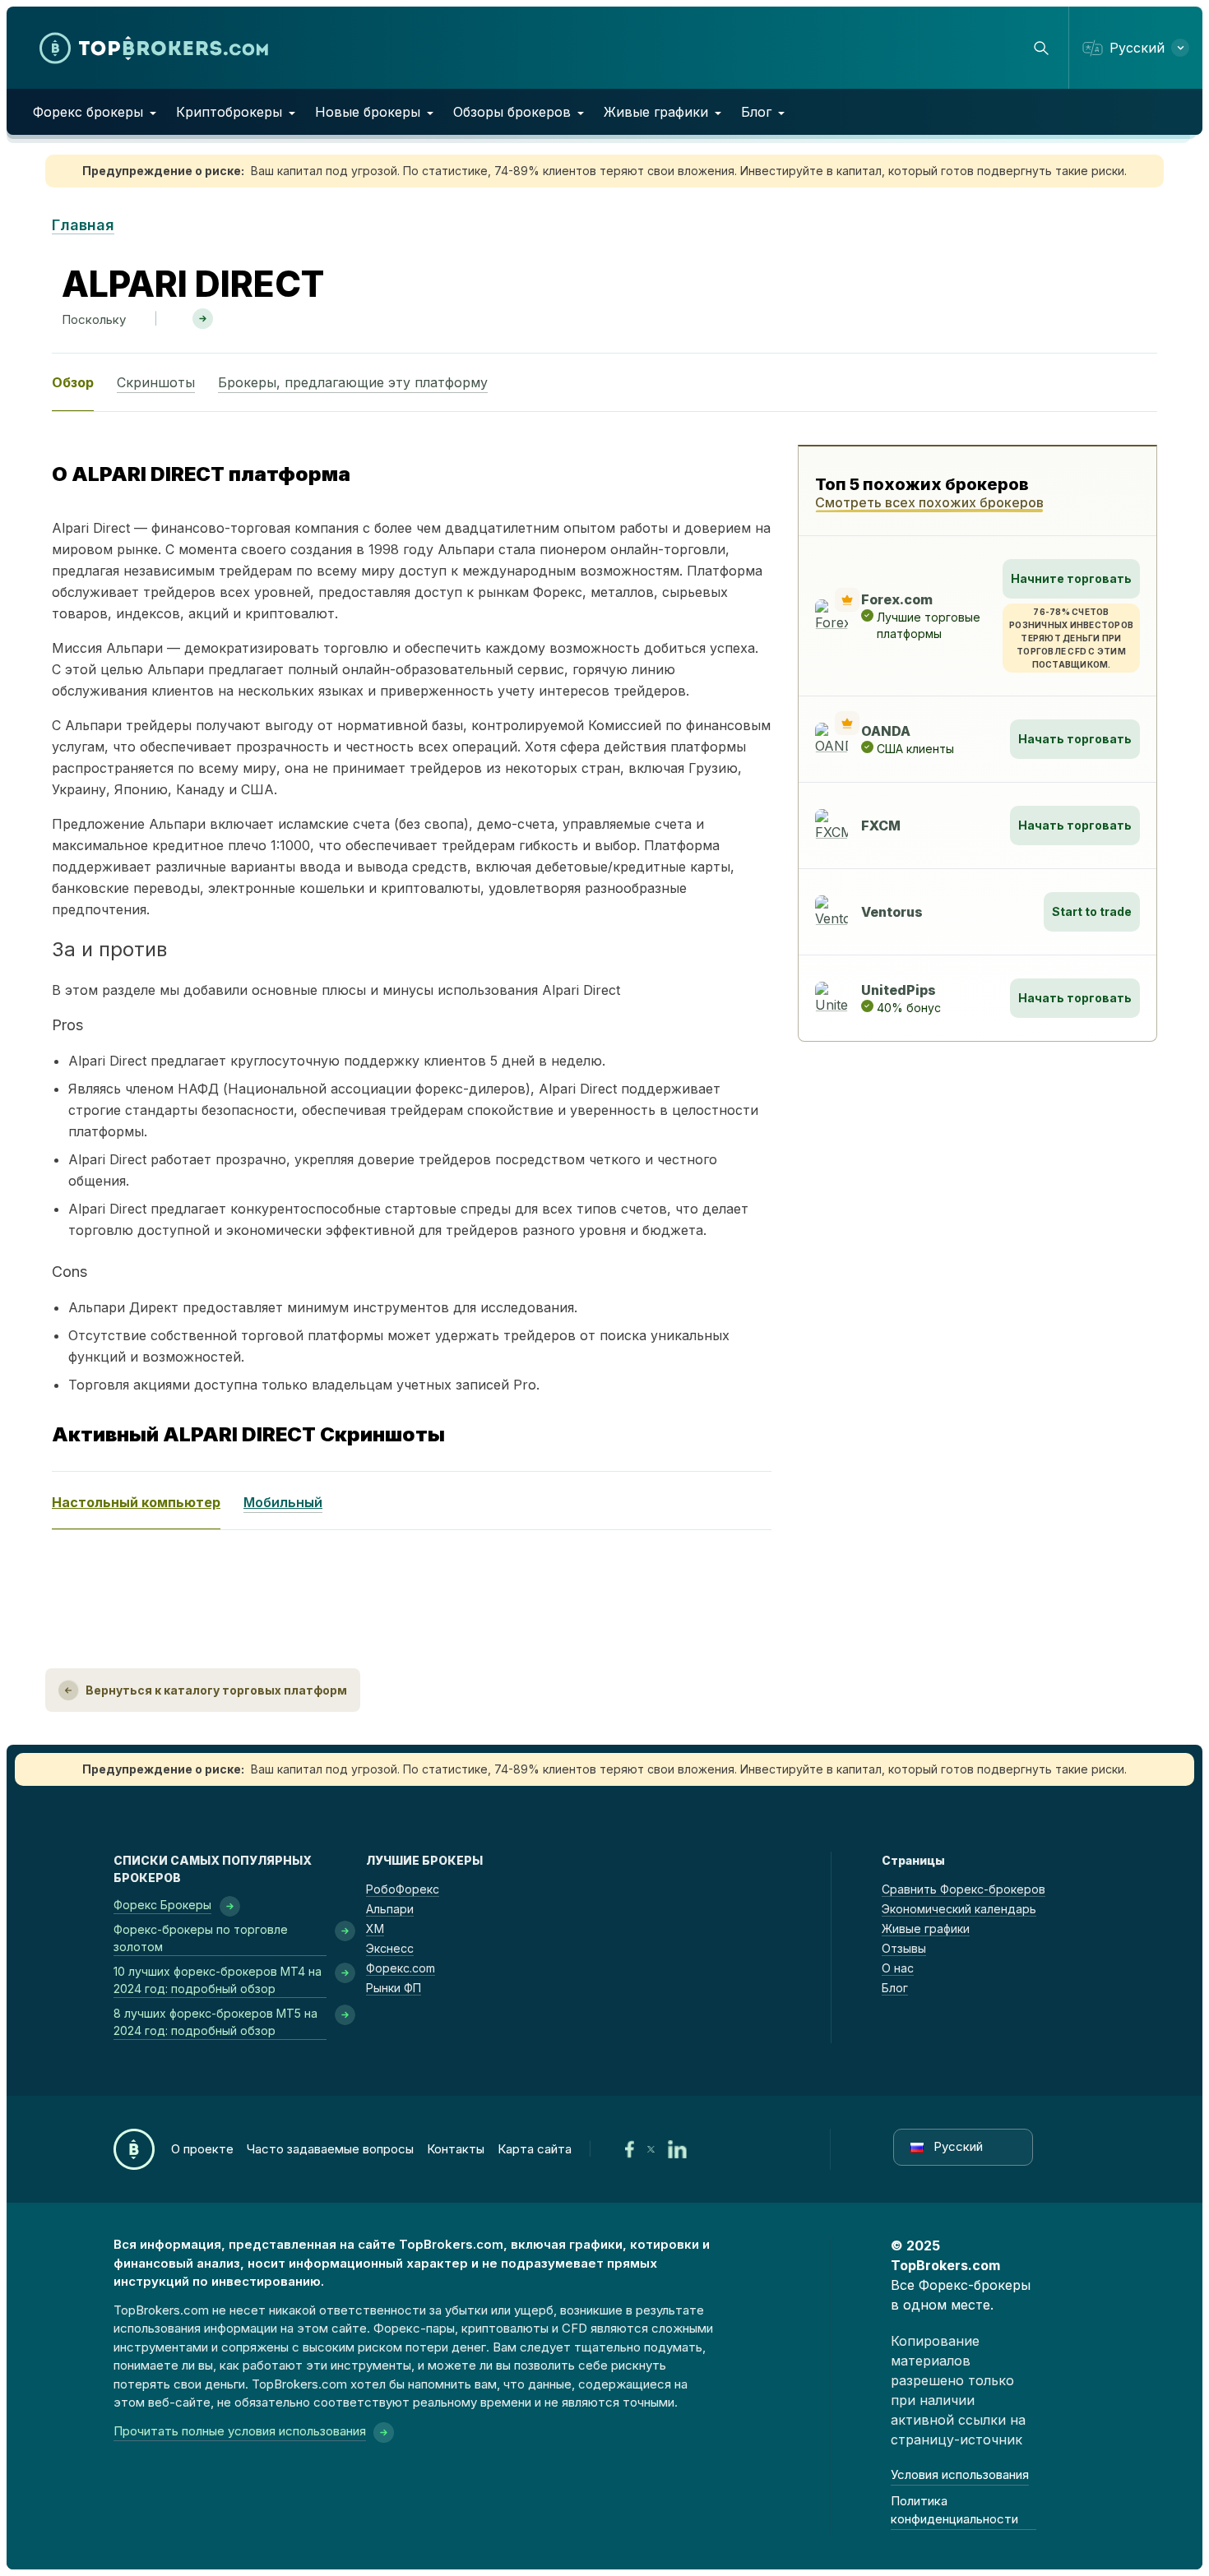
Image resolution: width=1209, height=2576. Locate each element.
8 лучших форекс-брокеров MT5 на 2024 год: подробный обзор (215, 2022)
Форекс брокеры (88, 112)
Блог (756, 112)
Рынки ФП (394, 1988)
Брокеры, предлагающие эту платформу (353, 382)
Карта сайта (535, 2149)
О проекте (202, 2149)
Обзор (73, 382)
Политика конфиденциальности (954, 2510)
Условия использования (960, 2474)
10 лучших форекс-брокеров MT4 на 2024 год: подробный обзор (218, 1980)
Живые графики (656, 112)
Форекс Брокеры (162, 1905)
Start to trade (1092, 911)
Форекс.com (401, 1968)
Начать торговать (1075, 739)
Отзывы (904, 1948)
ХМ (375, 1929)
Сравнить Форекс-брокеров (963, 1889)
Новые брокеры (368, 112)
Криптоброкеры (229, 112)
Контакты (456, 2149)
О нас (898, 1968)
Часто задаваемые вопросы (330, 2149)
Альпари (390, 1909)
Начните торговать (1071, 578)
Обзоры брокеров (512, 112)
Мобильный (283, 1502)
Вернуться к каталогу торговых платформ (216, 1690)
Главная (83, 225)
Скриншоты (156, 382)
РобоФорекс (403, 1889)
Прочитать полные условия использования (240, 2431)
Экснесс (390, 1948)
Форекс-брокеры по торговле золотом (201, 1938)
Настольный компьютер (136, 1502)
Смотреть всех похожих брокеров (929, 502)
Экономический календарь (959, 1909)
